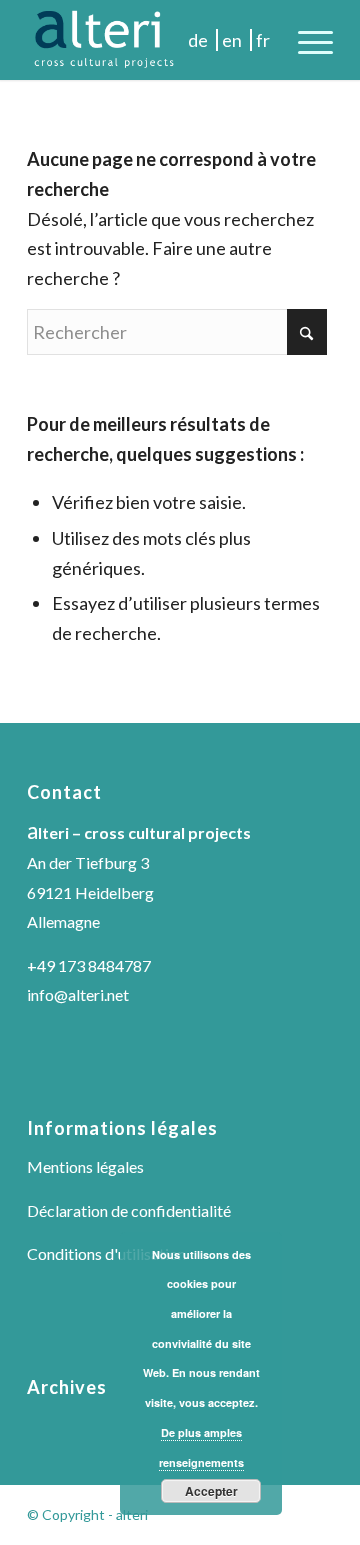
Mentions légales (85, 1166)
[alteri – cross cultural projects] (149, 40)
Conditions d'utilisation (106, 1253)
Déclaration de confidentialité (129, 1210)
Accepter (211, 1491)
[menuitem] (305, 40)
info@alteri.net (78, 994)
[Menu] (305, 40)
